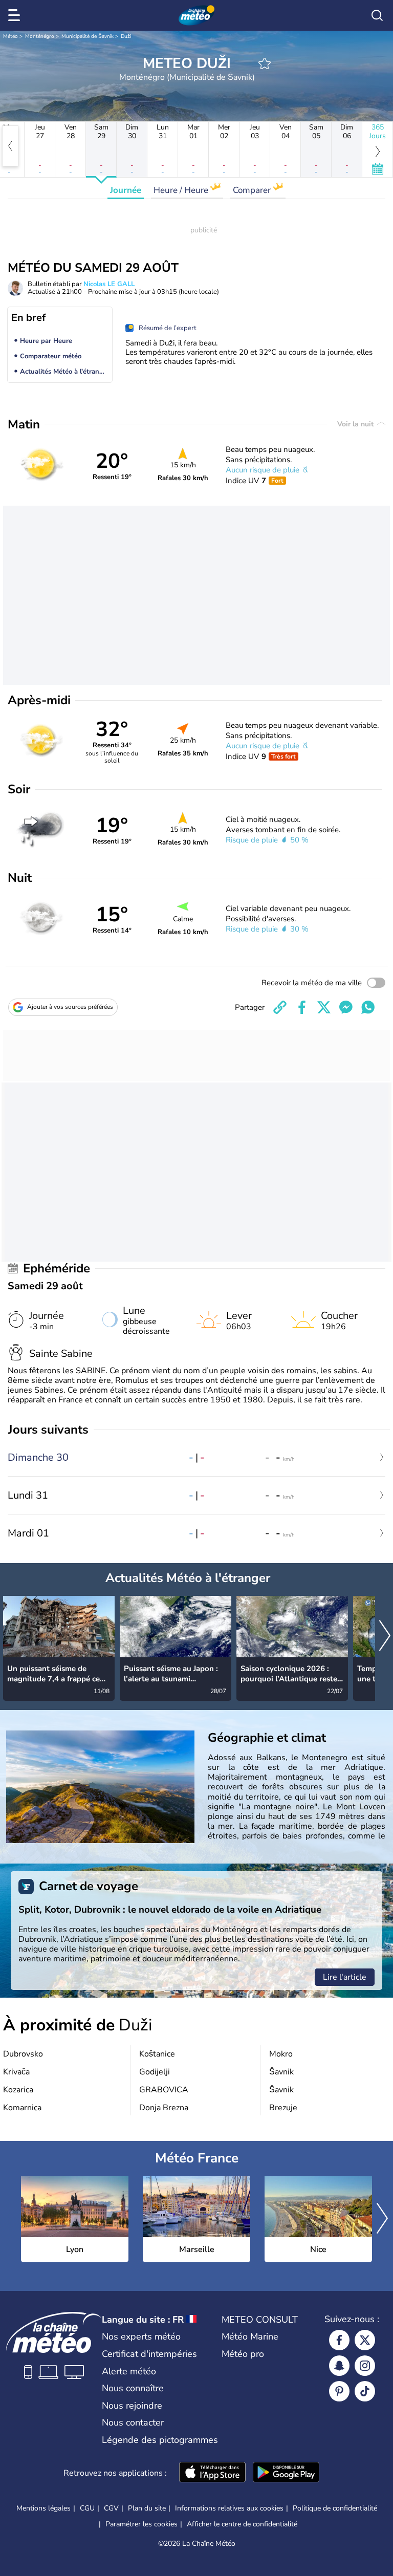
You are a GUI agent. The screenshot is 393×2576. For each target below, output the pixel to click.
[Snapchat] (339, 2366)
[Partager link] (280, 1007)
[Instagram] (365, 2366)
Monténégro (40, 36)
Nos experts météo (141, 2336)
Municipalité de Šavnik (88, 36)
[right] (385, 1637)
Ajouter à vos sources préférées (70, 1007)
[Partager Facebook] (302, 1007)
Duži (126, 36)
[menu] (16, 15)
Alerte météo (129, 2371)
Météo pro (243, 2354)
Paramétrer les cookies (141, 2524)
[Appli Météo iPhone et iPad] (212, 2473)
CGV (111, 2508)
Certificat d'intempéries (149, 2354)
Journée (126, 190)
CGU (87, 2508)
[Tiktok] (365, 2391)
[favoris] (265, 63)
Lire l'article (345, 1977)
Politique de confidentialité (335, 2508)
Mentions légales (43, 2508)
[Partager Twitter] (324, 1007)
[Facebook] (339, 2340)
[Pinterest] (339, 2391)
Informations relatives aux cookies (229, 2508)
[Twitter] (365, 2340)
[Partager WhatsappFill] (368, 1007)
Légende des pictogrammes (160, 2440)
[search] (377, 15)
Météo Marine (250, 2336)
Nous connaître (133, 2388)
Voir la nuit (356, 424)
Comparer (253, 190)
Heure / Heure (182, 190)
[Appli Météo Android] (286, 2473)
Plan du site (147, 2508)
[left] (10, 146)
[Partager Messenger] (346, 1007)
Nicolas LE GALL (109, 284)
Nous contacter (133, 2422)
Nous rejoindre (132, 2406)
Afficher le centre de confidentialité (242, 2524)
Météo (10, 36)
